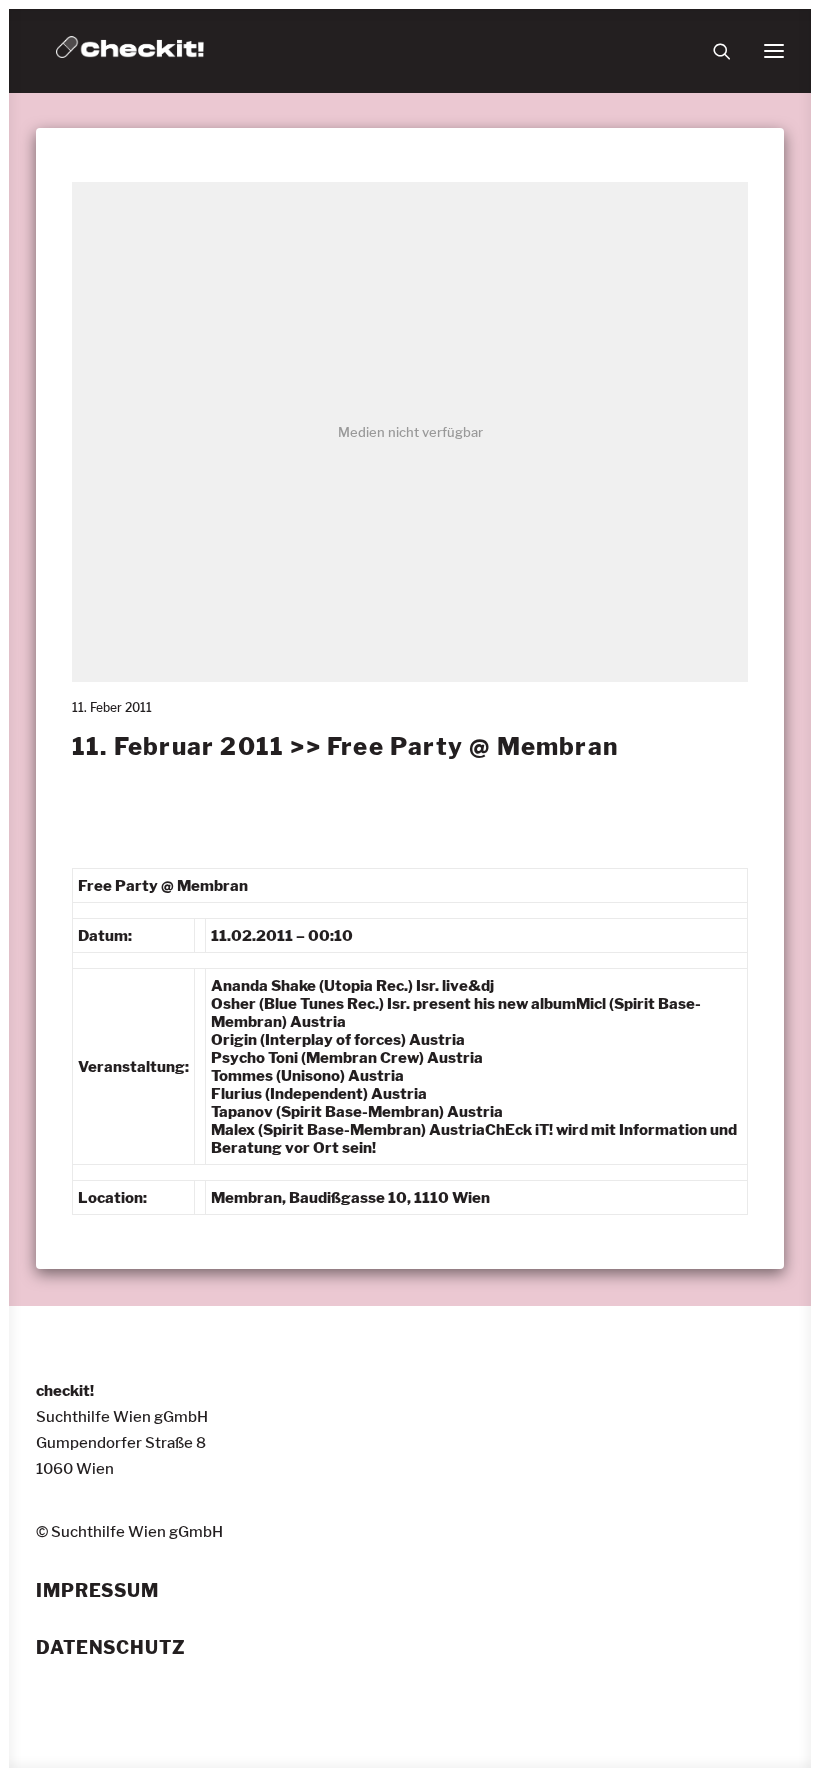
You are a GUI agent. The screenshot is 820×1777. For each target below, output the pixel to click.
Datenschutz (111, 1648)
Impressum (97, 1591)
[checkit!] (130, 51)
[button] (774, 51)
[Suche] (713, 51)
